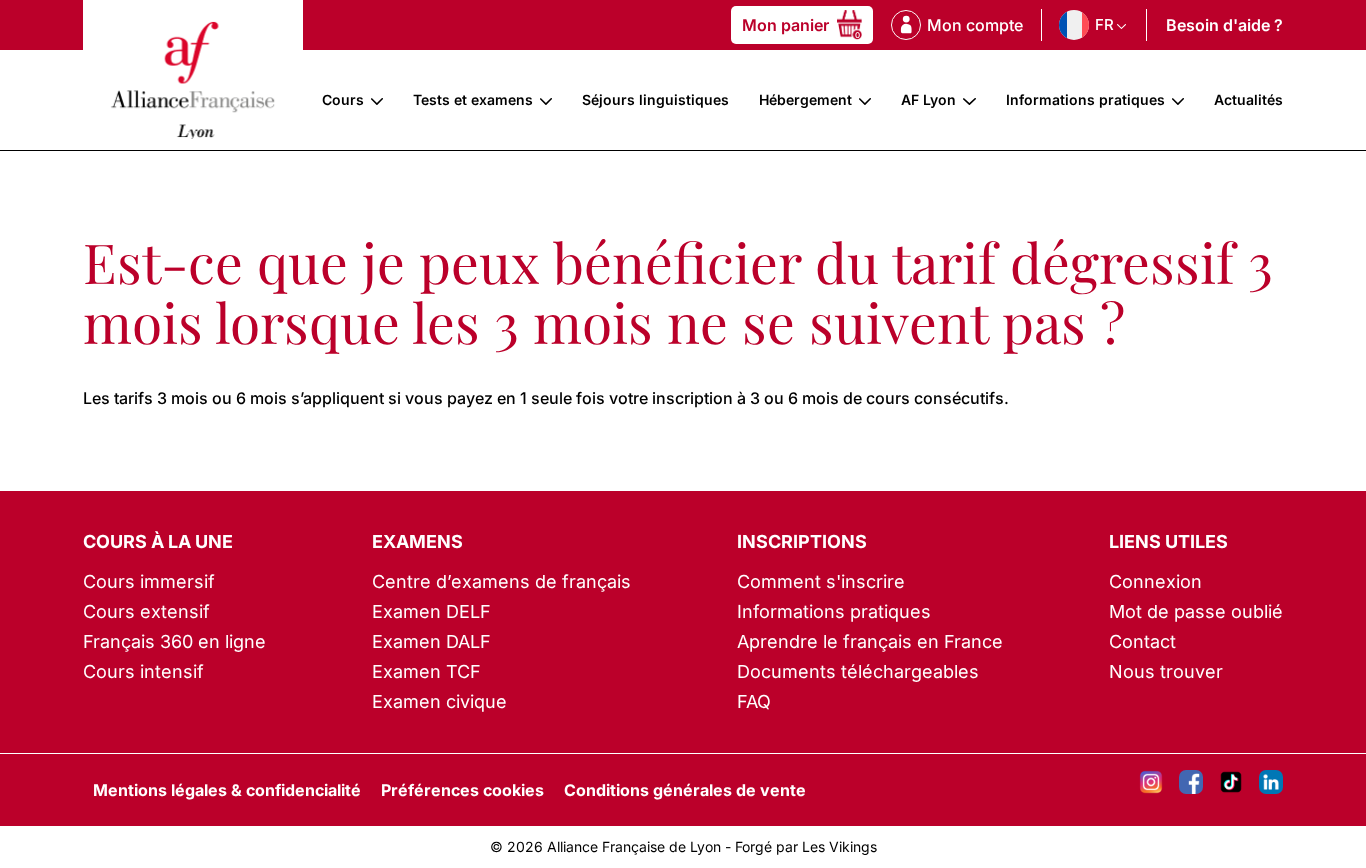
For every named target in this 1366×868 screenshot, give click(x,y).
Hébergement (805, 99)
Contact (1142, 641)
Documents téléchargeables (858, 671)
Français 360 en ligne (174, 641)
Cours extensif (146, 611)
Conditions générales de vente (685, 790)
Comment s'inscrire (821, 581)
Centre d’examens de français (501, 581)
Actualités (1248, 99)
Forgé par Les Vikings (806, 846)
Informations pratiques (1085, 99)
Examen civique (439, 701)
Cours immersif (149, 581)
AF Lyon (928, 99)
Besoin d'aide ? (1224, 25)
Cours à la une (158, 541)
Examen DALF (431, 641)
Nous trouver (1166, 671)
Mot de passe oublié (1196, 611)
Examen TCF (426, 671)
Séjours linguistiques (655, 99)
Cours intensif (143, 671)
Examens (417, 541)
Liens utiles (1168, 541)
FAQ (754, 701)
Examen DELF (431, 611)
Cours (343, 99)
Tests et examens (473, 99)
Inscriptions (802, 541)
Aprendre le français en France (870, 641)
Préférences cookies (462, 790)
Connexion (1155, 581)
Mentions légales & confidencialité (227, 790)
